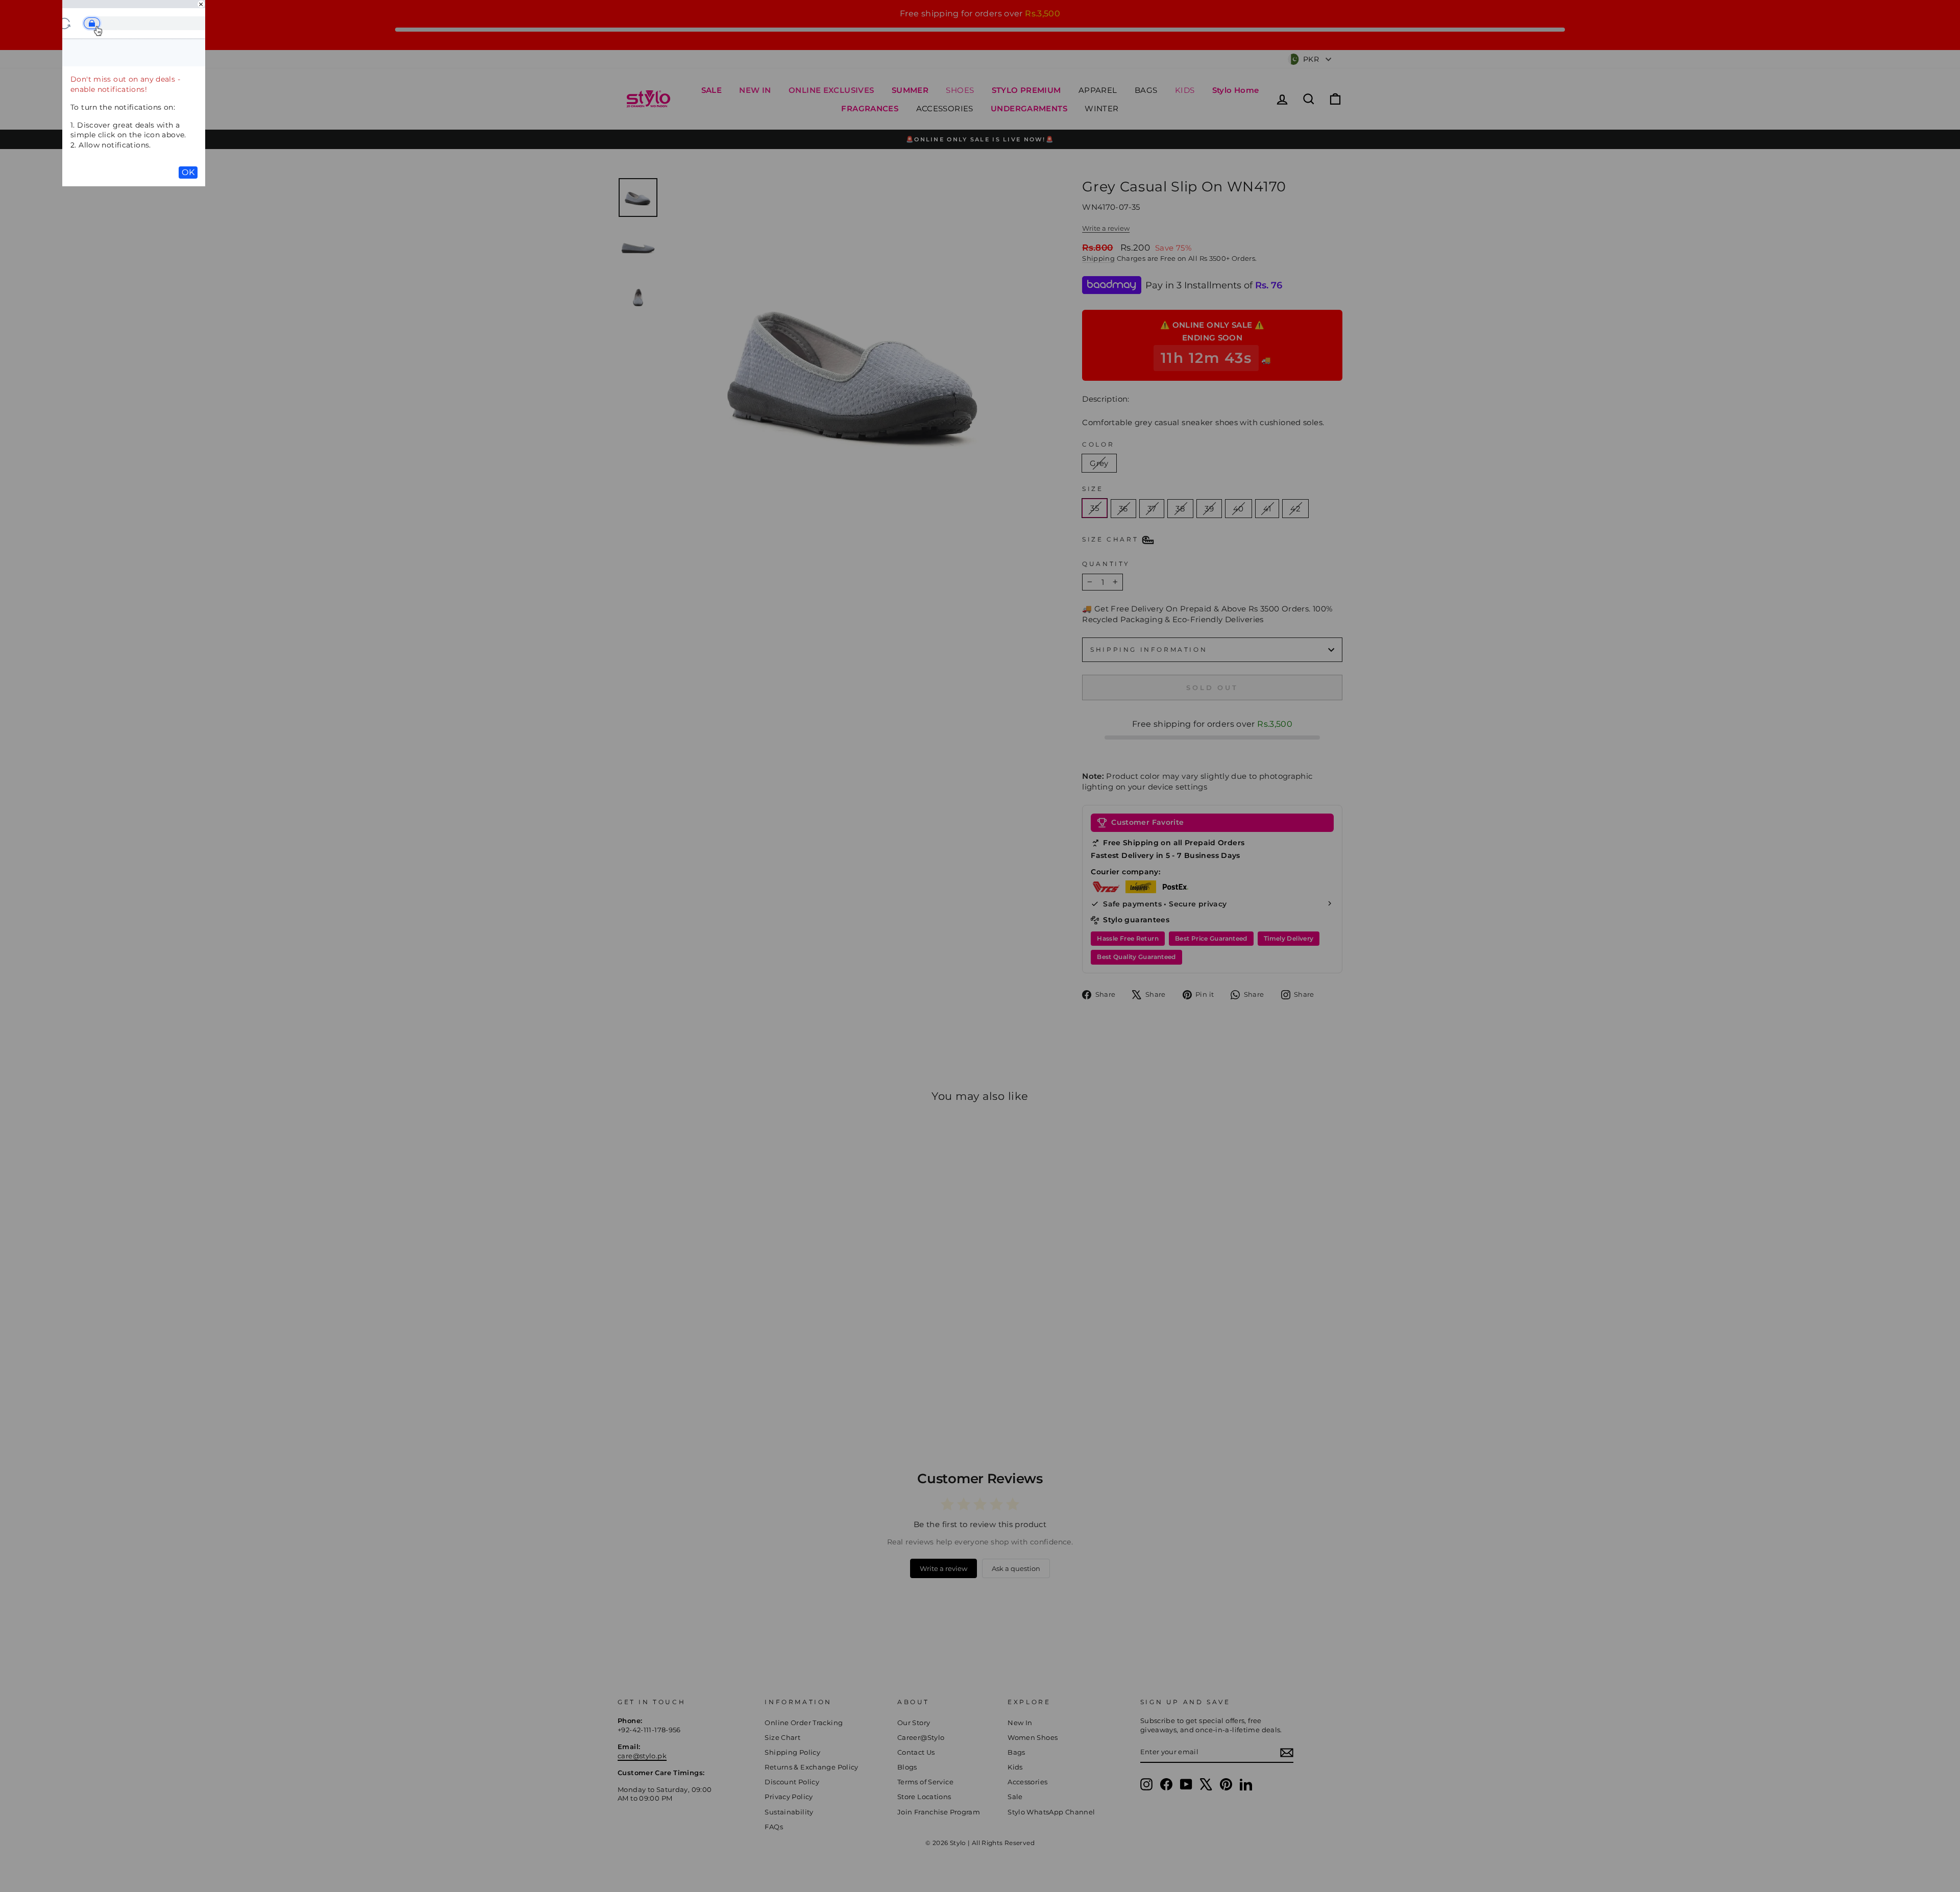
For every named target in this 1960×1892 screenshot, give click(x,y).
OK (188, 172)
